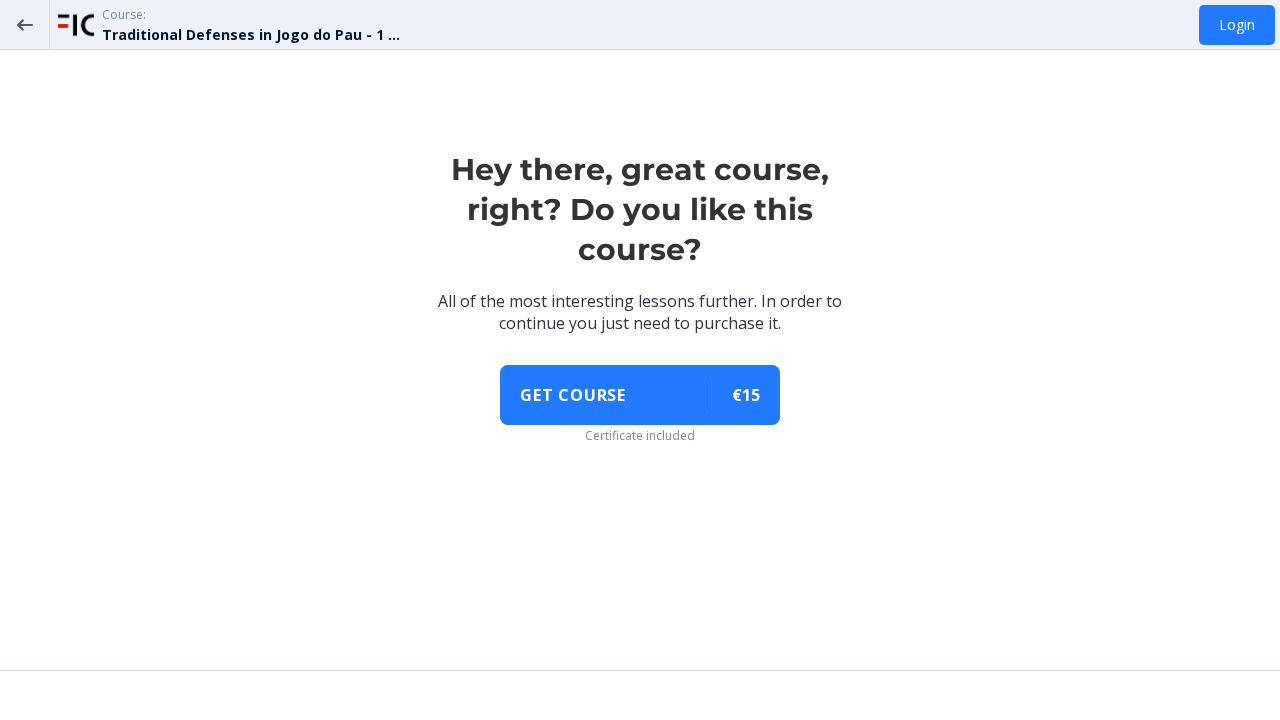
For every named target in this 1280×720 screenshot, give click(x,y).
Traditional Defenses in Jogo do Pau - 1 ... (251, 34)
